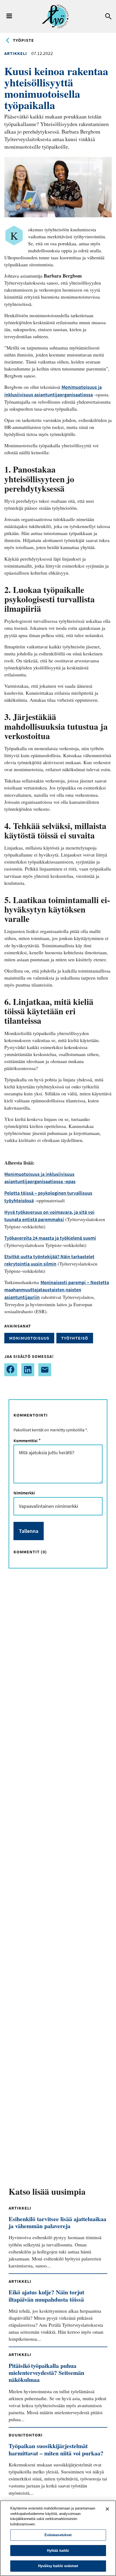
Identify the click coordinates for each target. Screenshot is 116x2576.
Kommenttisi (26, 1441)
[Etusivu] (55, 16)
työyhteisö (75, 1338)
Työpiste (23, 40)
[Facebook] (11, 1370)
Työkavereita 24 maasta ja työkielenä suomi (50, 1238)
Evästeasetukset (58, 2535)
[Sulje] (107, 2509)
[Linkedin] (28, 1370)
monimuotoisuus (29, 1338)
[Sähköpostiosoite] (45, 1370)
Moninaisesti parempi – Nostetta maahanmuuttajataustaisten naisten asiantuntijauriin (57, 1290)
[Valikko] (9, 16)
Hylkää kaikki (58, 2551)
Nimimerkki (24, 1493)
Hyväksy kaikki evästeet (58, 2566)
